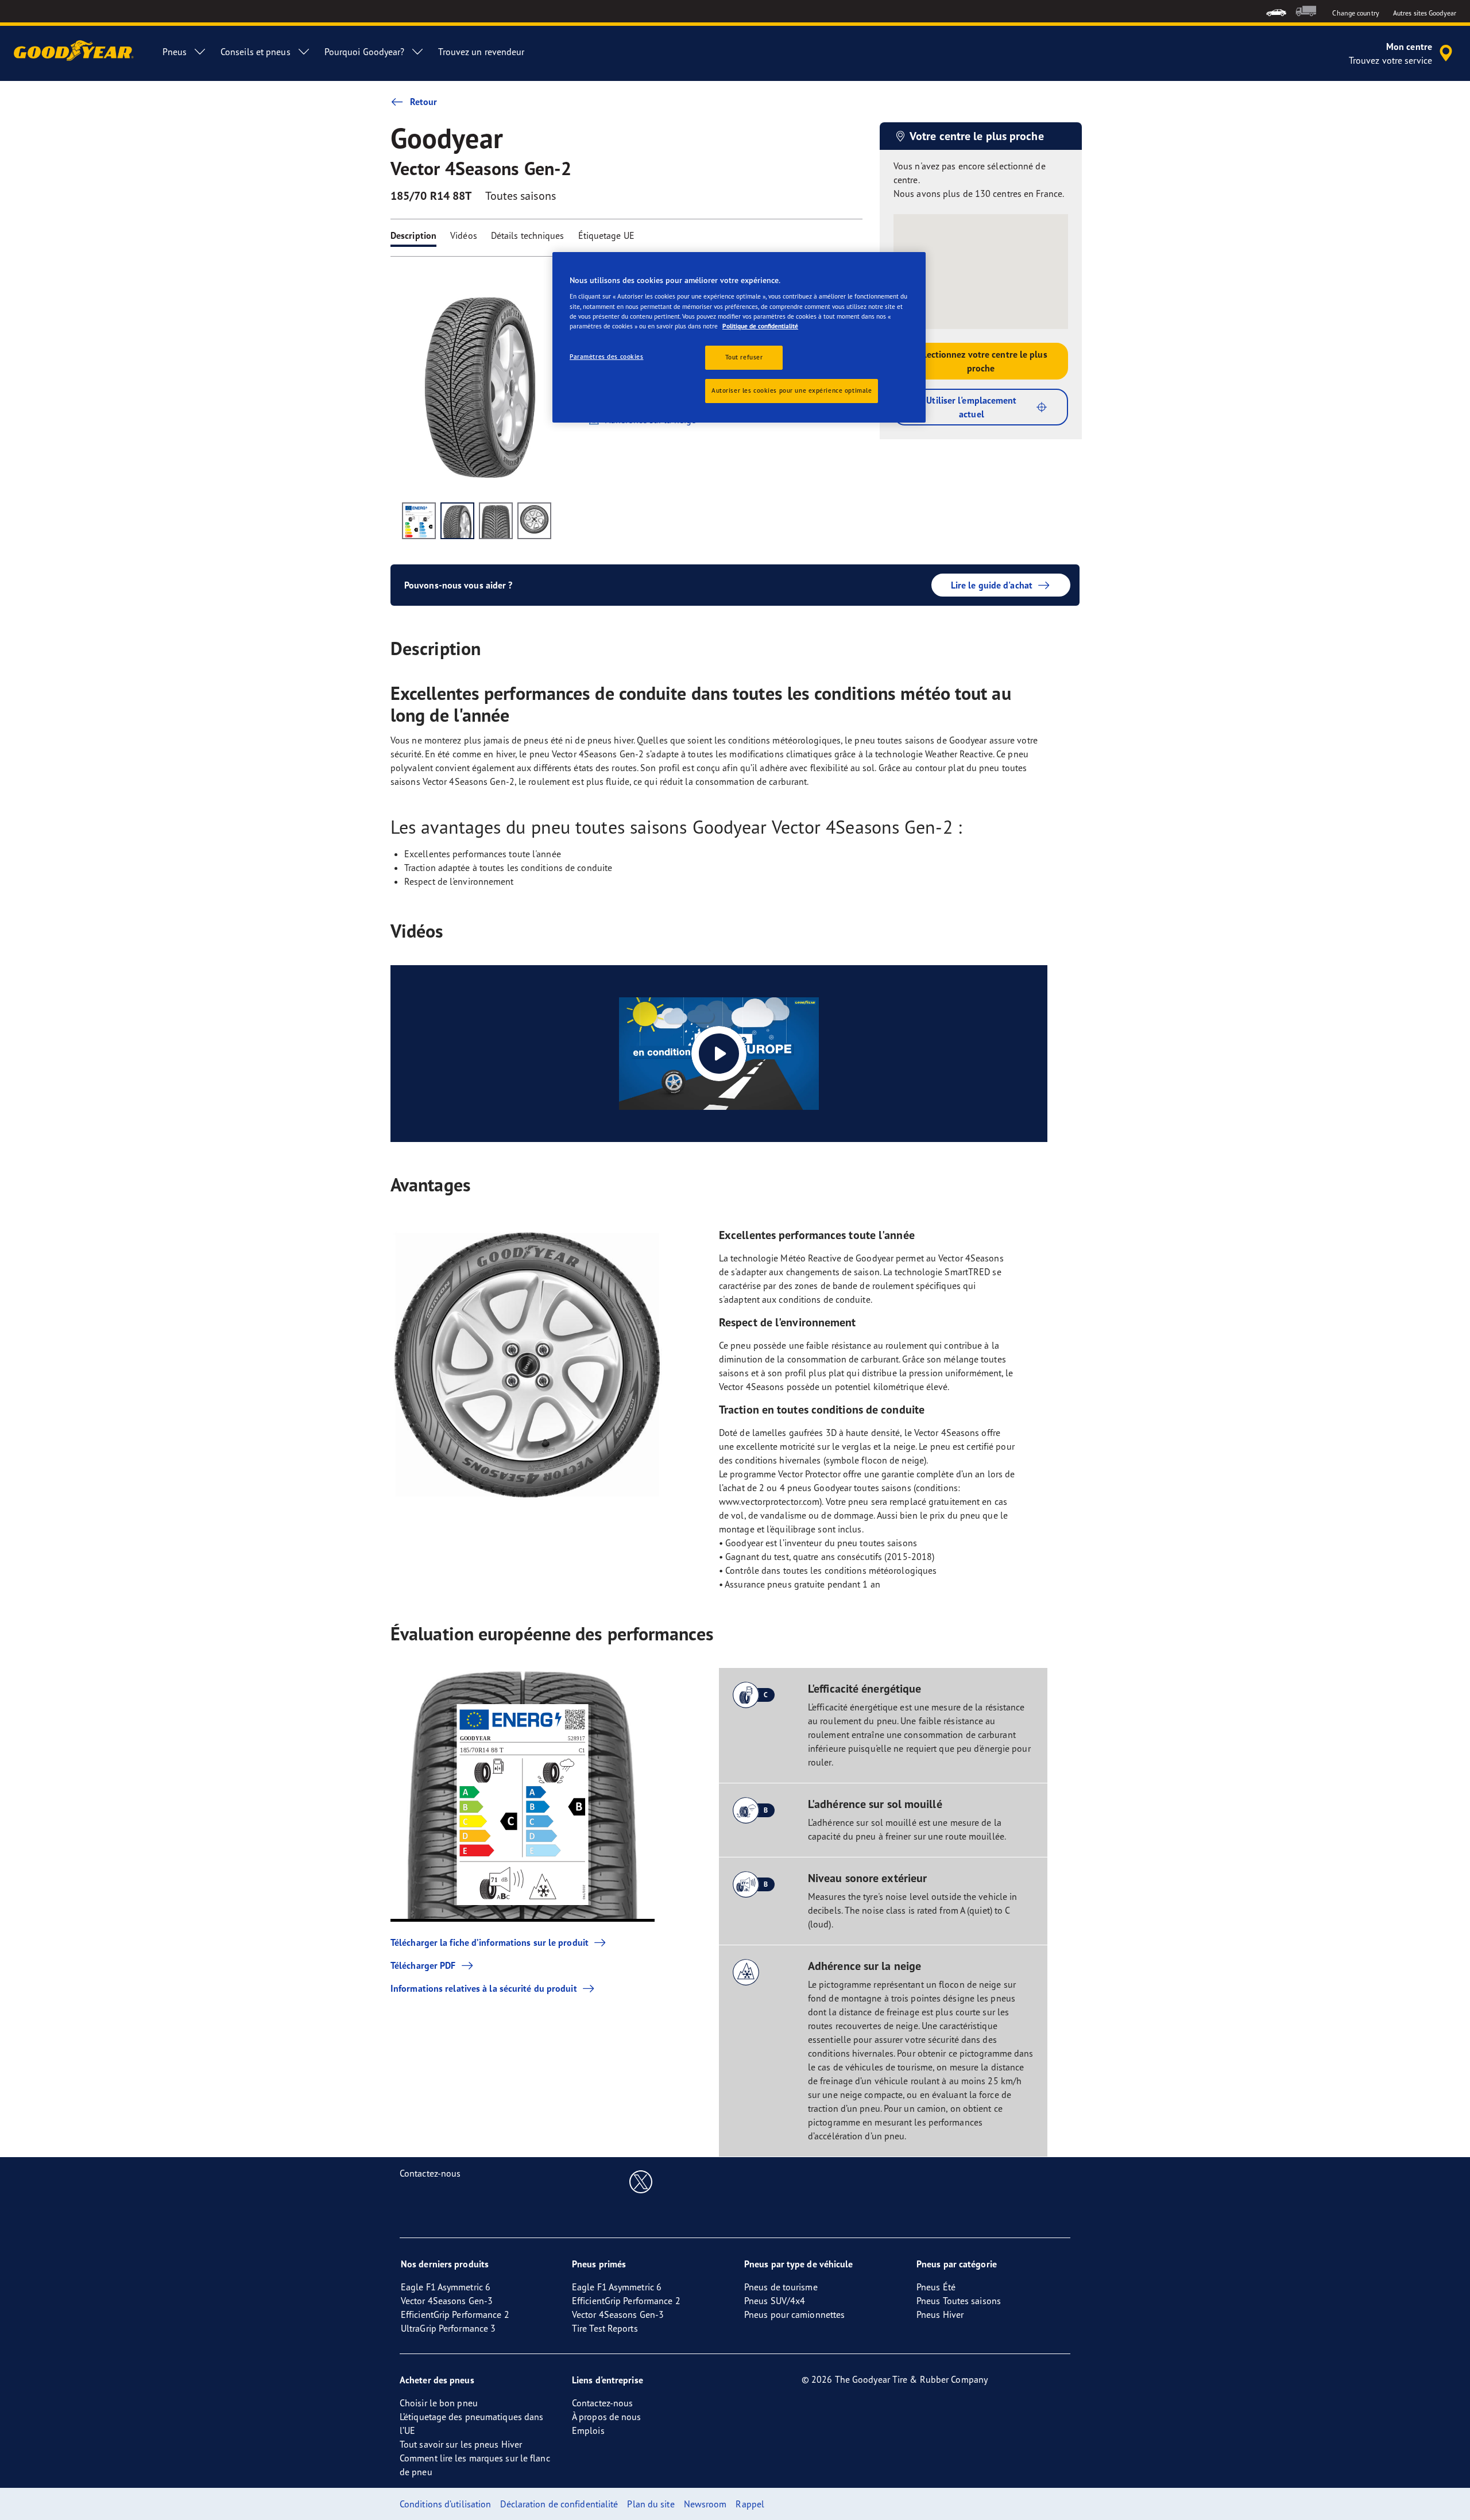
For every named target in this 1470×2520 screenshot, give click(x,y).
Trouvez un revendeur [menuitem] (481, 52)
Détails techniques (528, 235)
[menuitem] (1276, 11)
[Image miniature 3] (496, 521)
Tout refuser (744, 357)
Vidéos (464, 235)
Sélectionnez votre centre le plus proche (980, 361)
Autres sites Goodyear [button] (1425, 13)
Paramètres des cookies (607, 357)
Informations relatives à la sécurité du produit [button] (484, 1988)
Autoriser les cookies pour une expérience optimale (792, 390)
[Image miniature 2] (457, 521)
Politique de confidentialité (760, 326)
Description (413, 235)
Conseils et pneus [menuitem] (256, 52)
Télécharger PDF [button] (423, 1965)
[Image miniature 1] (419, 521)
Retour (424, 102)
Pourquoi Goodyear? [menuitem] (365, 52)
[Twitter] (641, 2181)
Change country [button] (1355, 13)
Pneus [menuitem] (175, 52)
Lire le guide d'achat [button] (992, 585)
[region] (739, 337)
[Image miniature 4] (534, 521)
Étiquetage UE (606, 235)
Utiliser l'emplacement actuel (971, 407)
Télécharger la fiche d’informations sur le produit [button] (490, 1942)
